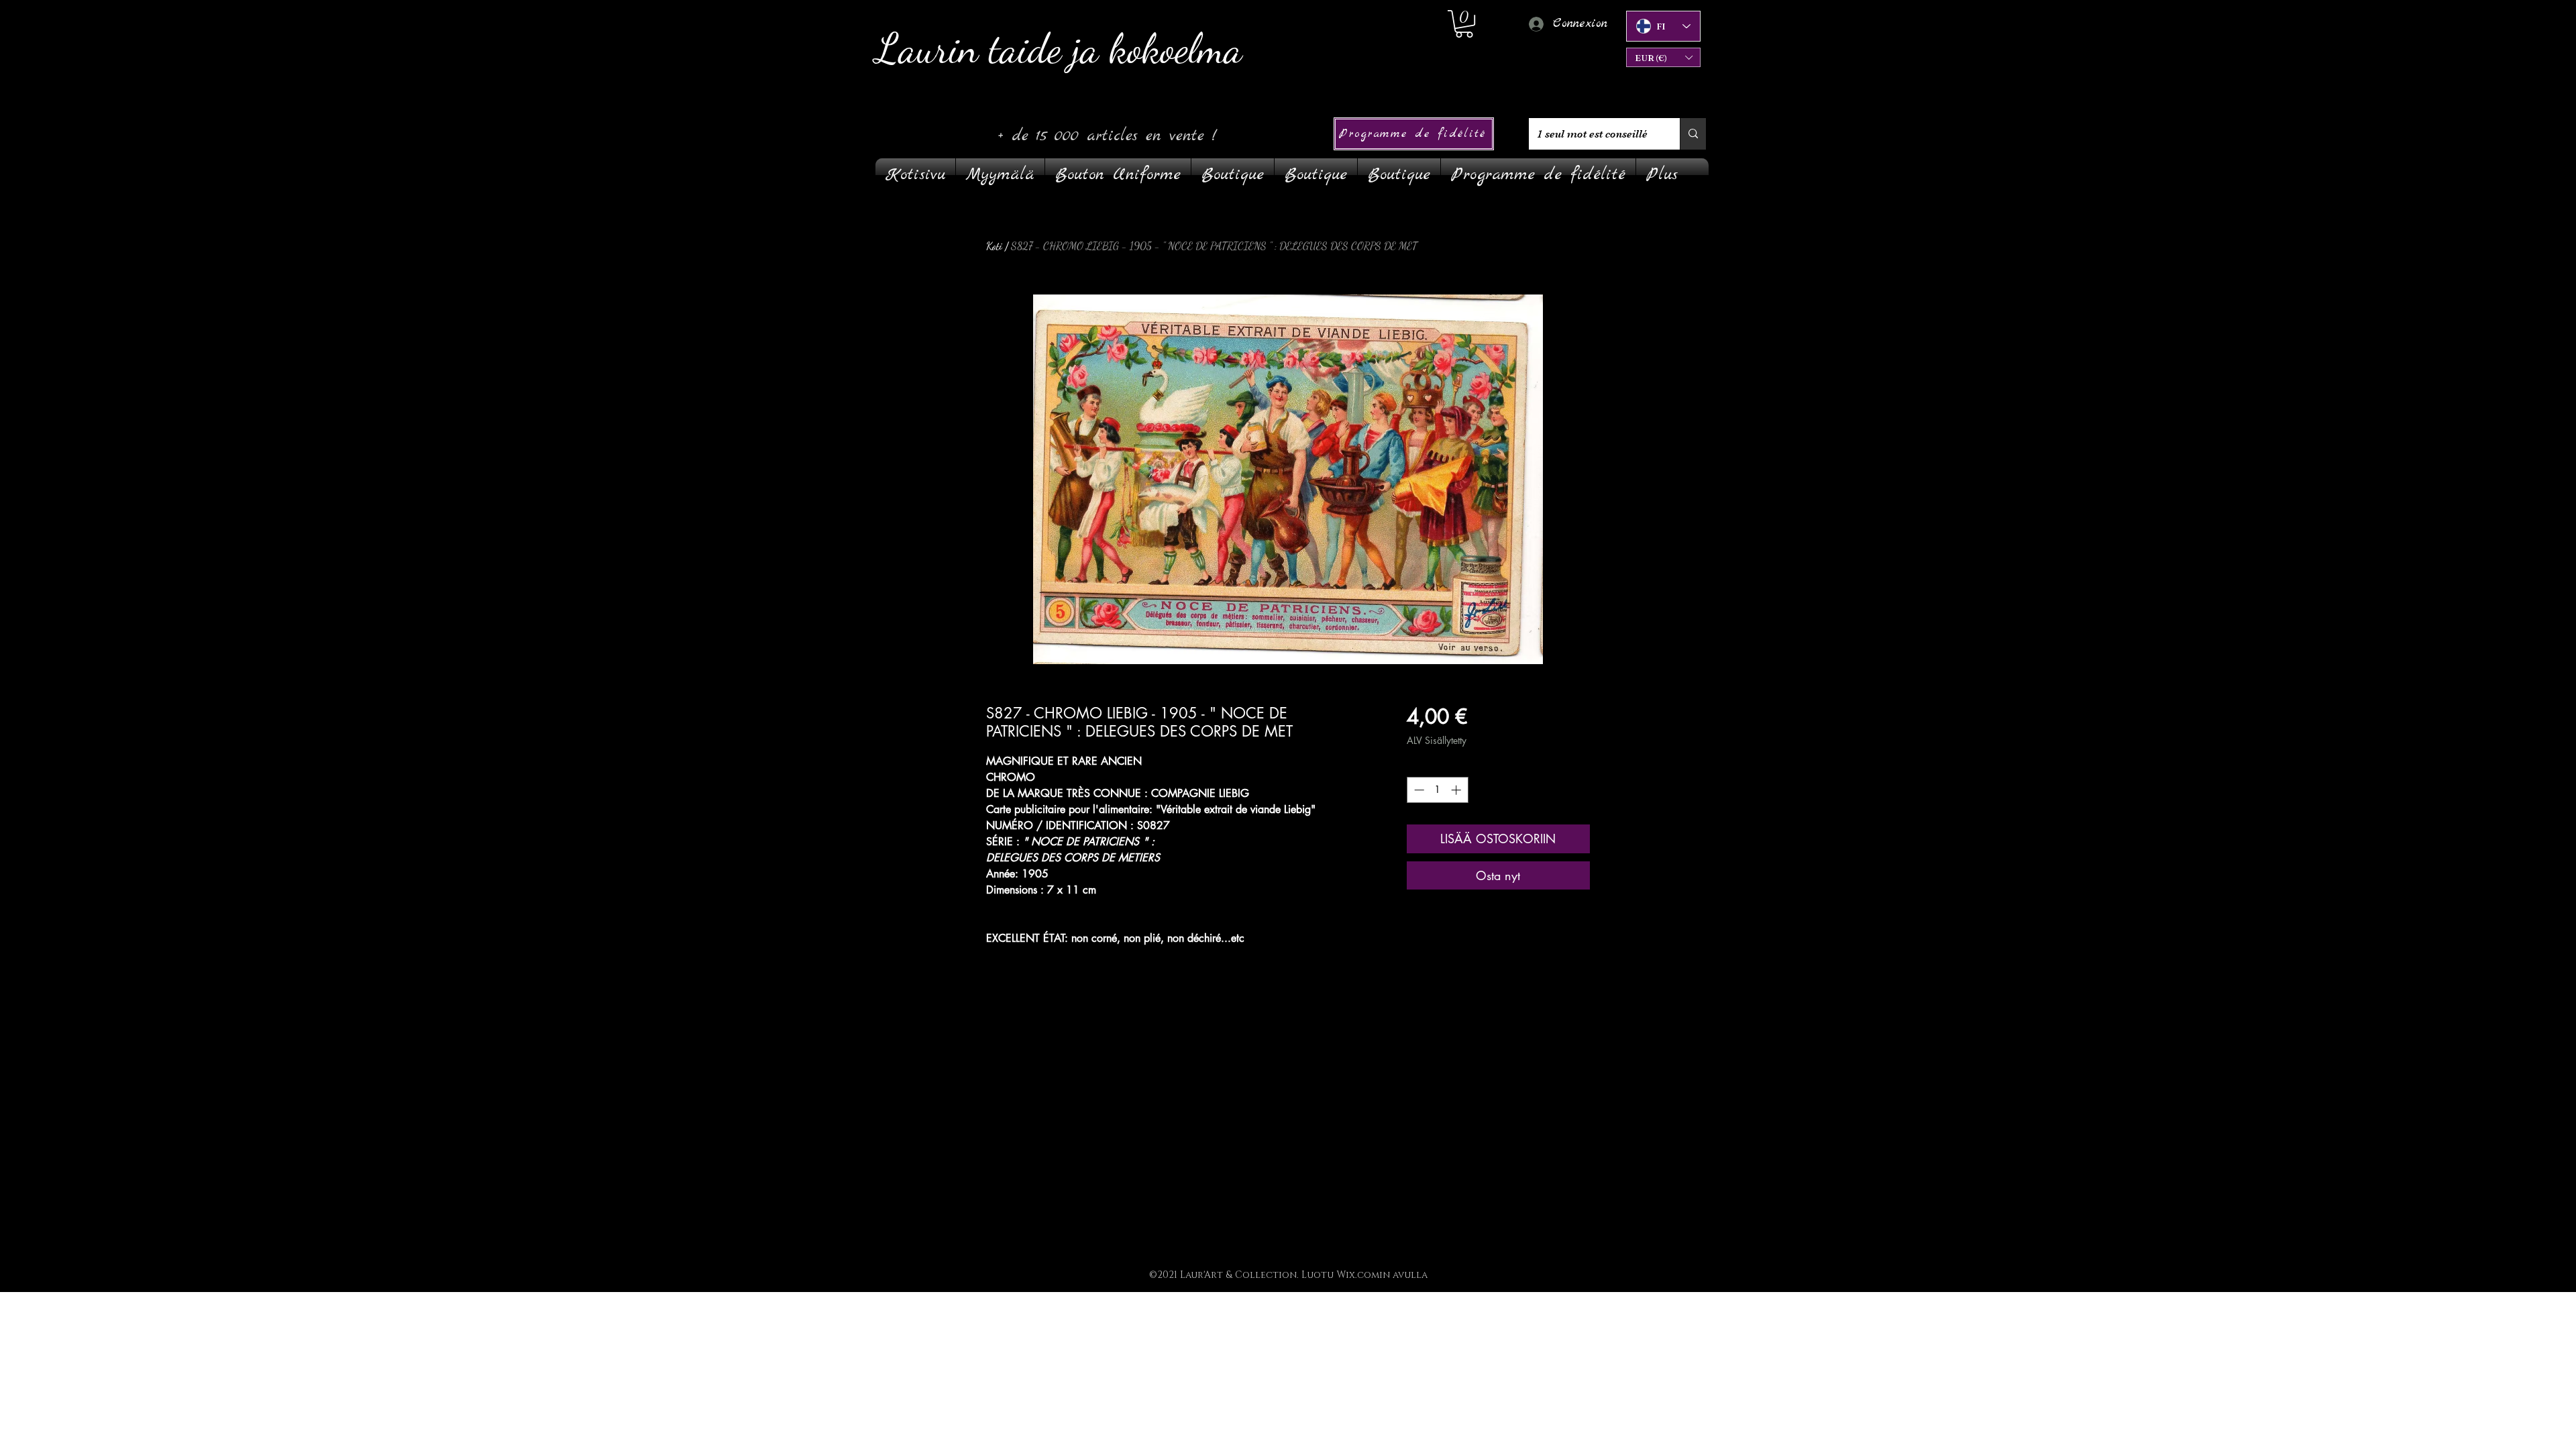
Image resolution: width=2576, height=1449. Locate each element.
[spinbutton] (1437, 790)
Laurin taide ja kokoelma (1059, 49)
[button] (1663, 57)
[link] (1464, 24)
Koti (994, 246)
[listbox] (1663, 57)
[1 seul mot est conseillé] (1693, 134)
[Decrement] (1418, 790)
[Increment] (1457, 790)
